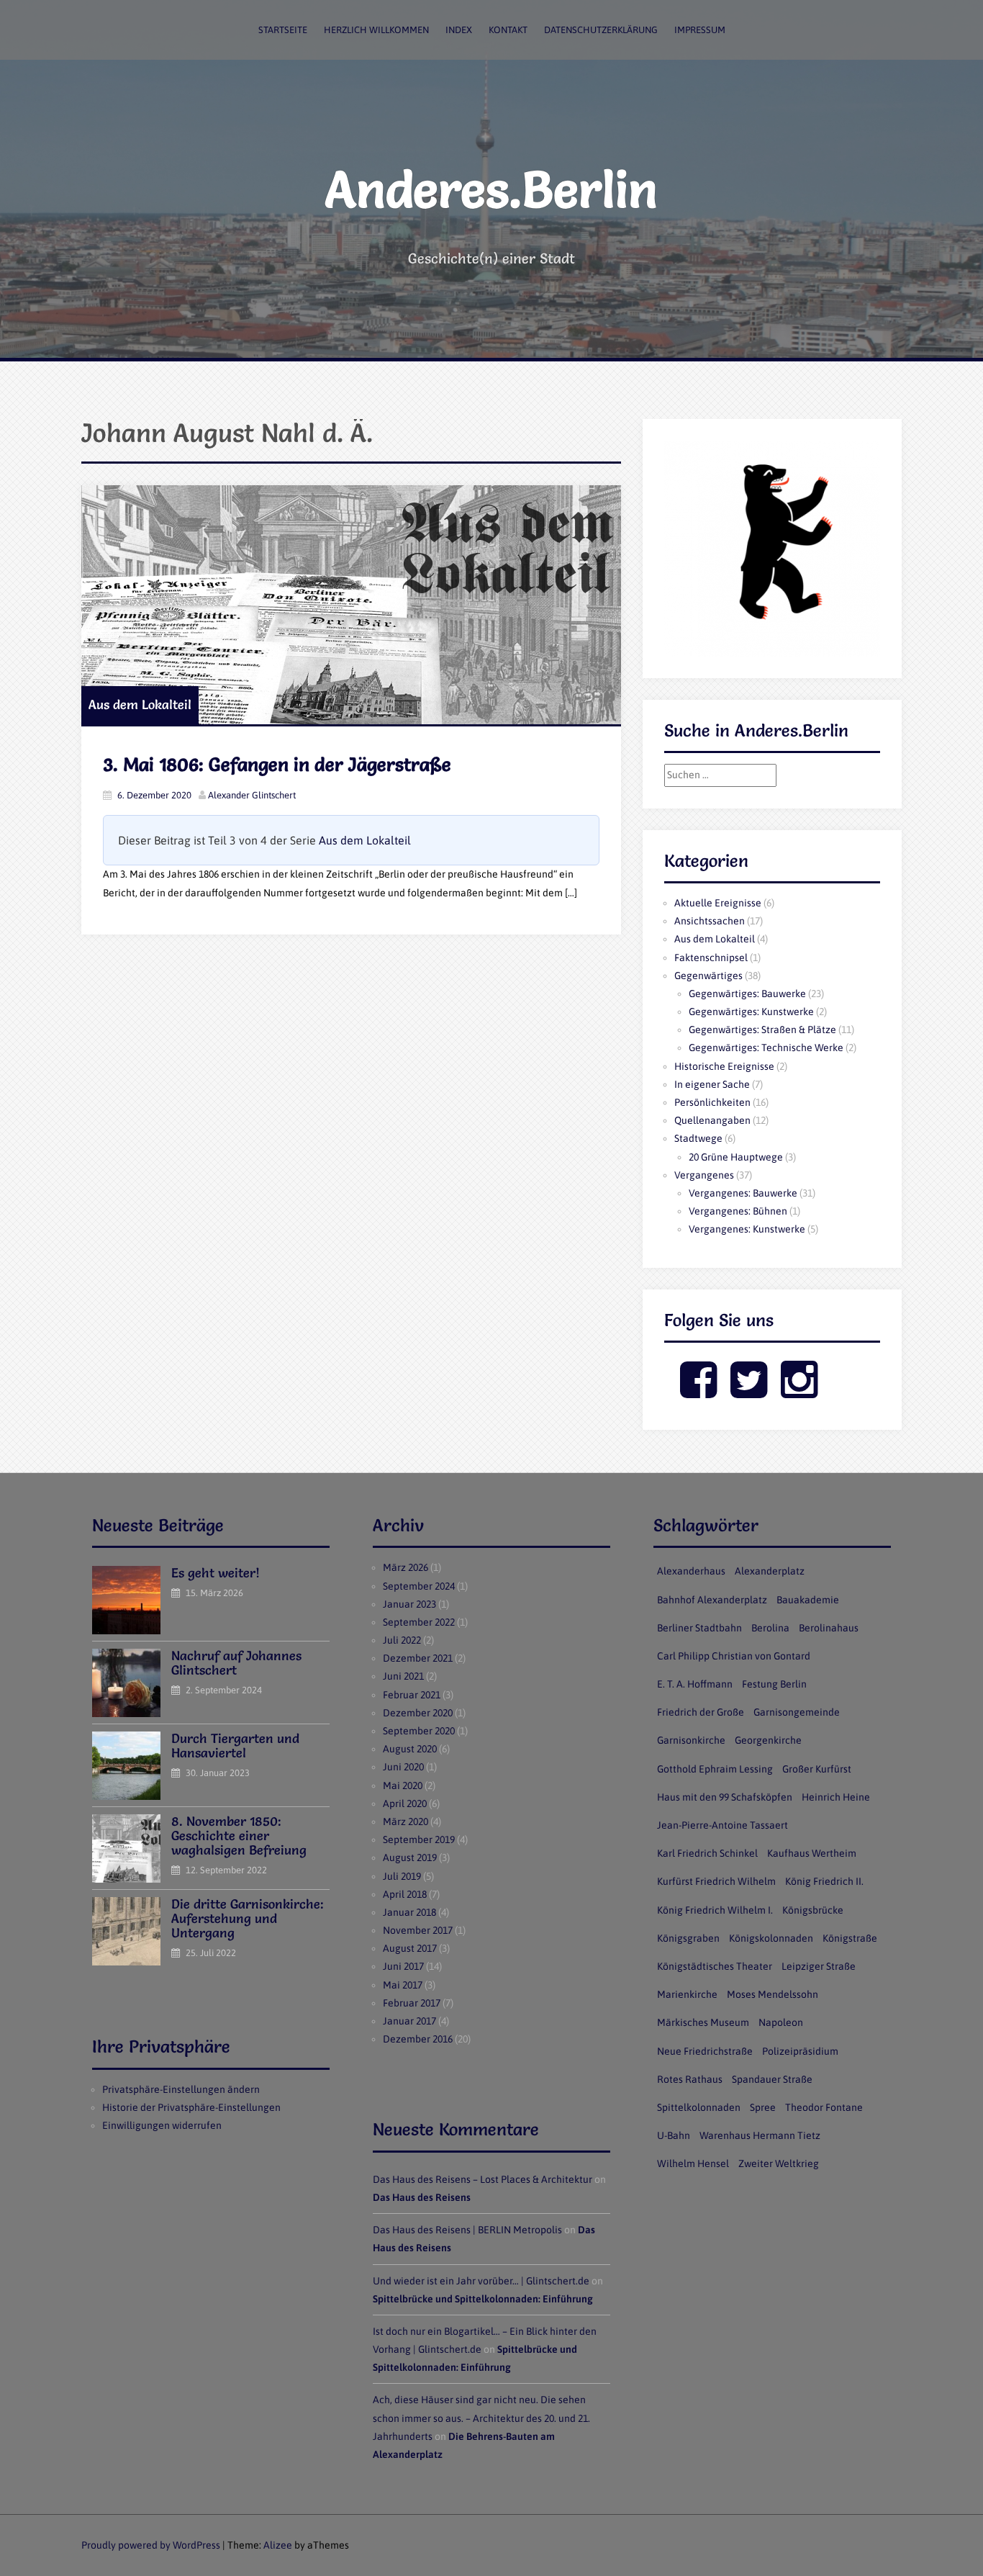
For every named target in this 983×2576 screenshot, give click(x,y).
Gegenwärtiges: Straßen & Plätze (762, 1030)
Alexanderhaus (691, 1571)
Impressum (700, 30)
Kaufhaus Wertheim (812, 1853)
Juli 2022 (402, 1640)
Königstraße (850, 1938)
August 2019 (410, 1857)
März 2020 (406, 1821)
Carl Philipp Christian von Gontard (734, 1656)
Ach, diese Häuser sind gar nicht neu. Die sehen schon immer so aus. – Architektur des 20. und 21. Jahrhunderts (481, 2418)
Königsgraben (688, 1938)
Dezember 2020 (418, 1713)
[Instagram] (799, 1392)
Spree (763, 2107)
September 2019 (419, 1839)
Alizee (278, 2545)
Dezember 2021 (418, 1658)
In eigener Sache (712, 1084)
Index (459, 30)
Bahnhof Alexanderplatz (712, 1600)
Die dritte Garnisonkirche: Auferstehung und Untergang (248, 1918)
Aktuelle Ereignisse (718, 903)
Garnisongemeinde (797, 1712)
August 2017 (410, 1948)
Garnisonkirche (691, 1740)
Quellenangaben (712, 1120)
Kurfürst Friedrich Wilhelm (716, 1881)
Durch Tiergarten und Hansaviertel (235, 1746)
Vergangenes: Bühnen (738, 1211)
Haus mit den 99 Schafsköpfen (725, 1797)
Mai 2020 (403, 1785)
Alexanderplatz (770, 1571)
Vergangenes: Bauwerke (743, 1193)
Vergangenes (704, 1175)
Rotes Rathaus (690, 2079)
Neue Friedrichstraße (705, 2051)
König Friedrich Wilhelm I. (715, 1910)
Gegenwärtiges (708, 976)
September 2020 (419, 1731)
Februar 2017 (412, 2003)
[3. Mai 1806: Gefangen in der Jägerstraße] (351, 605)
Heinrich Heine (836, 1797)
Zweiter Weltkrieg (779, 2163)
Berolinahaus (829, 1628)
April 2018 (405, 1894)
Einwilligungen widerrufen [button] (162, 2125)
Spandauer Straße (772, 2079)
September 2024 (419, 1586)
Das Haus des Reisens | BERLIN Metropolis (467, 2230)
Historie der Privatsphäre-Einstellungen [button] (191, 2107)
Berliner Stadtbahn (699, 1628)
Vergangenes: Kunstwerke (747, 1229)
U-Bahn (674, 2135)
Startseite (283, 30)
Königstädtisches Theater (715, 1966)
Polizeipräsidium (800, 2051)
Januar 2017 (409, 2021)
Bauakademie (808, 1600)
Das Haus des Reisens (422, 2197)
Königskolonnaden (771, 1938)
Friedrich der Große (701, 1712)
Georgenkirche (768, 1740)
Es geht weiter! (216, 1573)
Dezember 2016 (418, 2039)
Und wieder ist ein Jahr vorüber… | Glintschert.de (481, 2281)
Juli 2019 (402, 1876)
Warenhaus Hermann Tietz (760, 2135)
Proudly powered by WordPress (151, 2545)
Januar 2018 (409, 1912)
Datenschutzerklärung (601, 30)
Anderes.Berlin (491, 189)
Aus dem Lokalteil (140, 704)
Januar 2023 (409, 1604)
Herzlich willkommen (376, 30)
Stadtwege (698, 1138)
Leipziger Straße (819, 1966)
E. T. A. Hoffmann (695, 1684)
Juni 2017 (403, 1966)
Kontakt (508, 30)
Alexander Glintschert (252, 795)
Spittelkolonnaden (699, 2107)
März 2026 (406, 1567)
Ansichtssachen (710, 921)
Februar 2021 (412, 1695)
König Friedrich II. (824, 1881)
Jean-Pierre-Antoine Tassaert (722, 1825)
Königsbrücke (813, 1910)
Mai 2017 (403, 1985)
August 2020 (410, 1749)
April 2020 (405, 1803)
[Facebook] (698, 1392)
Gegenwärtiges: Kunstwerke (751, 1012)
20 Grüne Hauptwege (736, 1157)
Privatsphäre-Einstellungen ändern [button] (181, 2089)
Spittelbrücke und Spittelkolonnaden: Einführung (483, 2299)
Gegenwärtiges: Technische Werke (766, 1048)
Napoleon (781, 2022)
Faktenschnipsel (711, 958)
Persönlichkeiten (712, 1102)
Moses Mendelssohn (773, 1994)
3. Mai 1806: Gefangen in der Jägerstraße (277, 765)
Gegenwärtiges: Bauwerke (747, 994)
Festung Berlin (774, 1684)
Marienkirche (687, 1994)
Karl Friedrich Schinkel (707, 1853)
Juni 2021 (403, 1676)
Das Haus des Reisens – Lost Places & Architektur (483, 2179)
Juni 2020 (403, 1767)
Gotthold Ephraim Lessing (715, 1769)
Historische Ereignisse (724, 1066)
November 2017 (418, 1930)
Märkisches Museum (703, 2022)
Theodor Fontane (824, 2107)
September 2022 (419, 1622)
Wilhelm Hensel (693, 2163)
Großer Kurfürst (817, 1769)
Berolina (770, 1628)
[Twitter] (749, 1392)
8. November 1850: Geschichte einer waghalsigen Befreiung (239, 1836)
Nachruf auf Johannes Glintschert (236, 1663)
